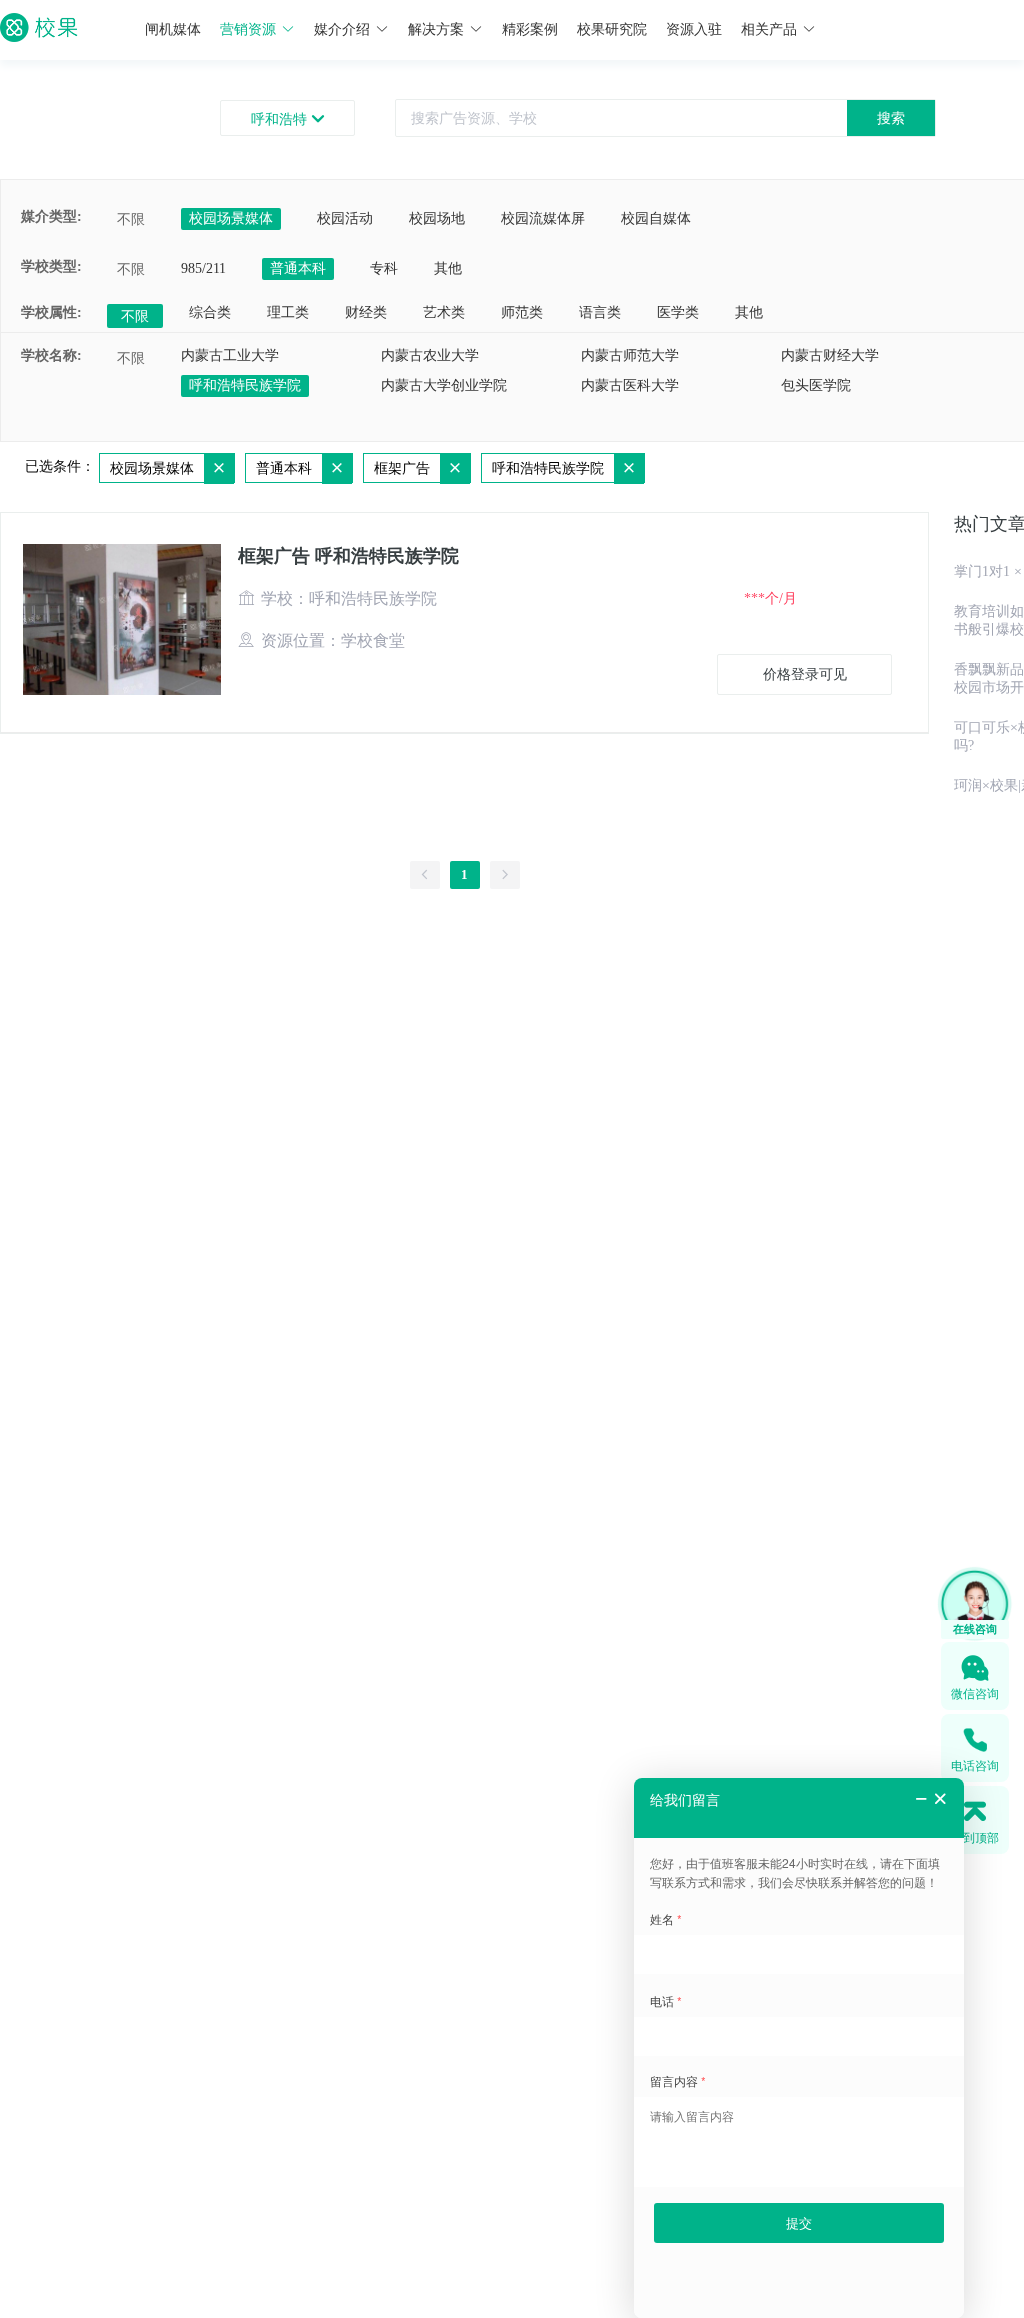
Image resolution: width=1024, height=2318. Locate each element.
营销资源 (248, 29)
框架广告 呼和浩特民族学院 (348, 556)
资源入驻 (694, 29)
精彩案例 (530, 29)
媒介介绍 (342, 29)
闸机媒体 (173, 29)
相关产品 (769, 29)
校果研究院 (612, 29)
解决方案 (436, 29)
